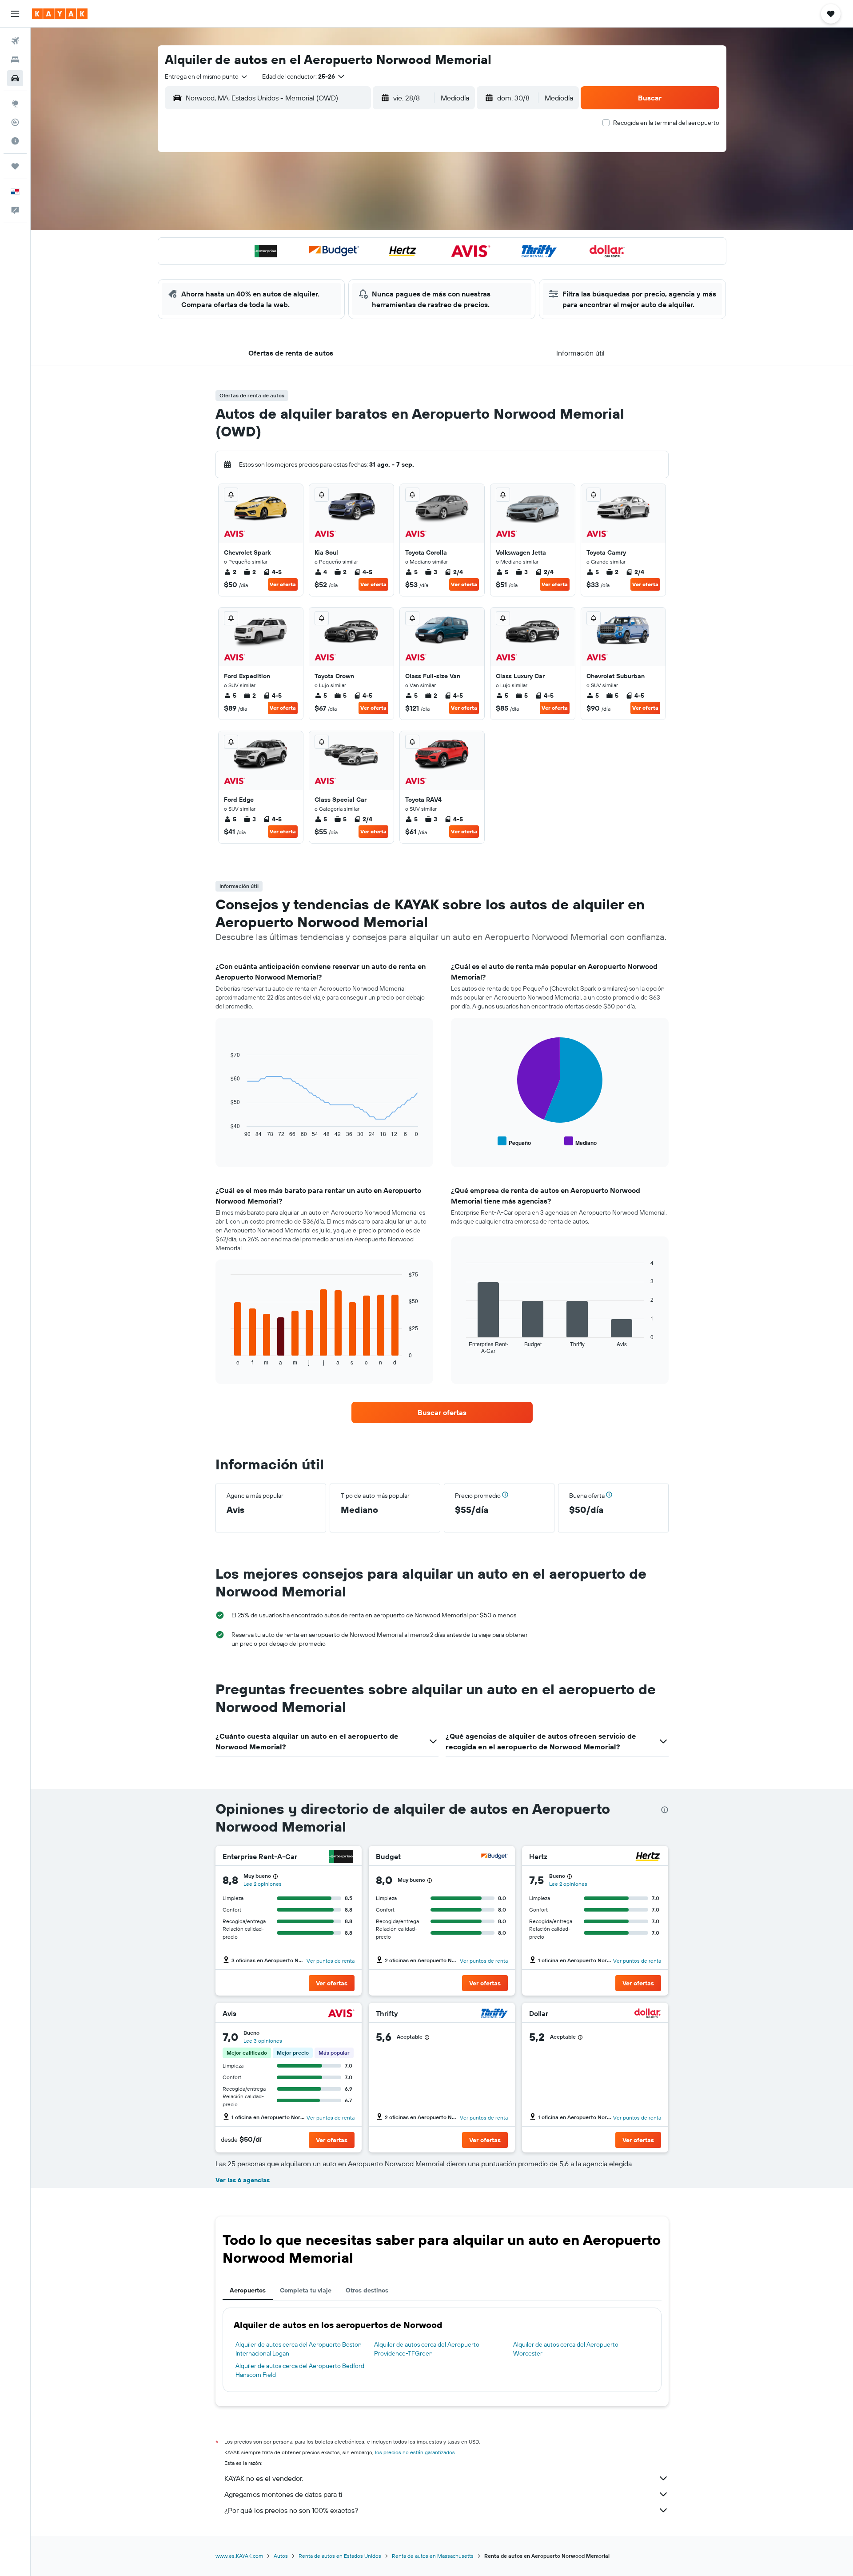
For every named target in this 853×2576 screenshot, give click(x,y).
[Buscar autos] (15, 78)
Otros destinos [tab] (367, 2290)
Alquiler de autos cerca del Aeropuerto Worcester (566, 2349)
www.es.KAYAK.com (239, 2556)
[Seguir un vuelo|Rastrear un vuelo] (15, 122)
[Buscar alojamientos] (15, 60)
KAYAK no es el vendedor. (264, 2478)
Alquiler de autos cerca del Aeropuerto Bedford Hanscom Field (300, 2370)
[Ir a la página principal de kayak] (60, 14)
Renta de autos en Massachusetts (433, 2556)
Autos (281, 2556)
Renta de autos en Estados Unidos (340, 2556)
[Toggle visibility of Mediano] (580, 1142)
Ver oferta (283, 584)
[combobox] (207, 76)
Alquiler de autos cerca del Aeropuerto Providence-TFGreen (427, 2349)
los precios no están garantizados (415, 2452)
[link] (442, 1412)
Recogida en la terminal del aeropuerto (666, 123)
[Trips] (15, 166)
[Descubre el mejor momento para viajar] (15, 141)
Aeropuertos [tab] (248, 2290)
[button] (15, 14)
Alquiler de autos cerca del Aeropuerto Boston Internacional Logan (299, 2349)
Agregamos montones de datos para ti (283, 2494)
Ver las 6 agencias (243, 2180)
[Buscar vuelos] (15, 41)
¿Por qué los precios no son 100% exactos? (291, 2510)
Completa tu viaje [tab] (306, 2290)
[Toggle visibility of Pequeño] (514, 1142)
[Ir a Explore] (15, 104)
